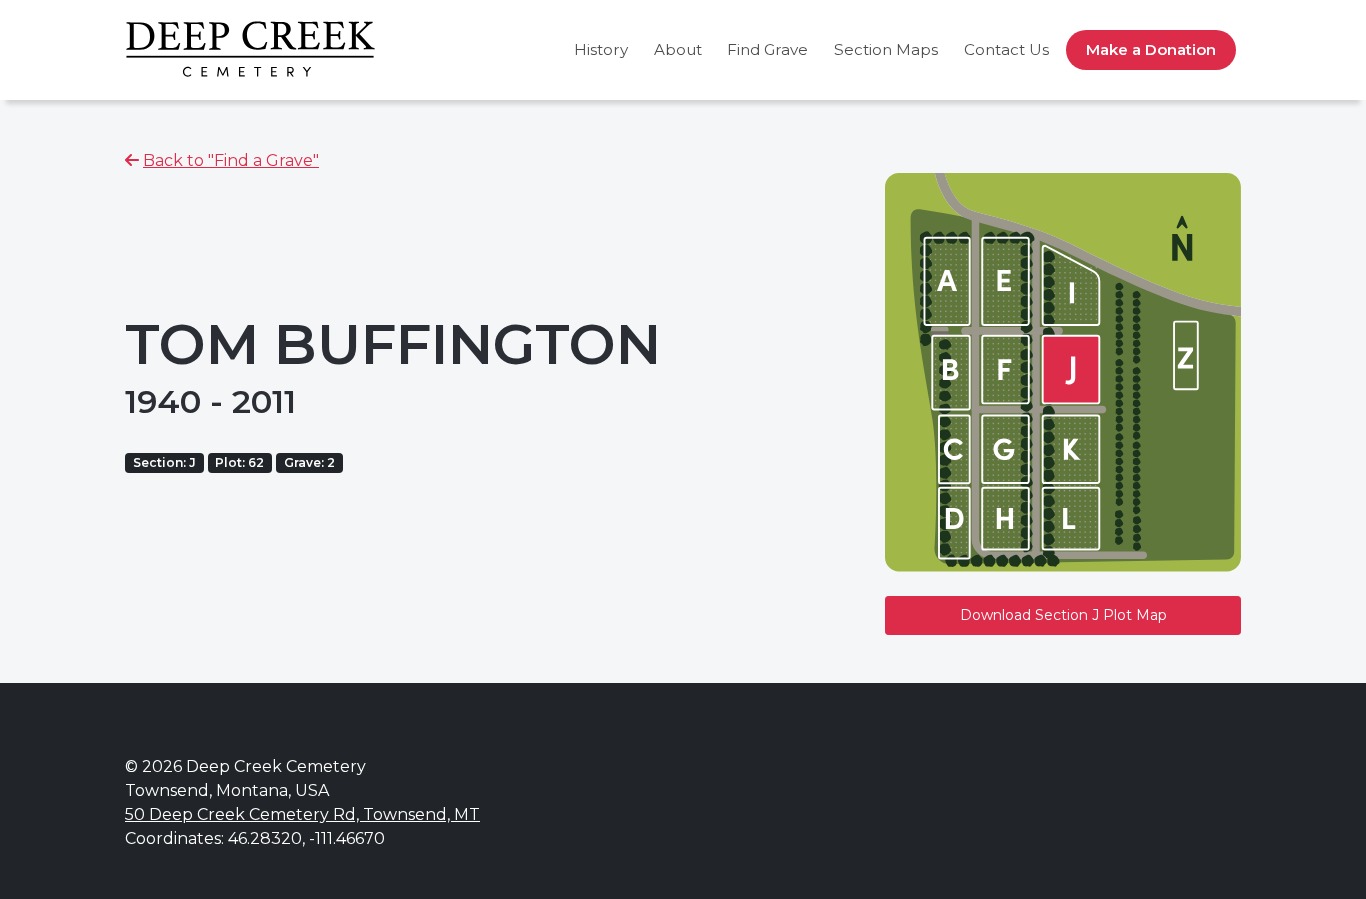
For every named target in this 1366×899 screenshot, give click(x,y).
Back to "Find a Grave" (231, 160)
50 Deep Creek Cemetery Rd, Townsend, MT (302, 814)
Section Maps (886, 49)
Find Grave (767, 49)
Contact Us (1006, 49)
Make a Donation (1151, 49)
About (678, 49)
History (601, 49)
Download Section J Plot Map (1063, 615)
